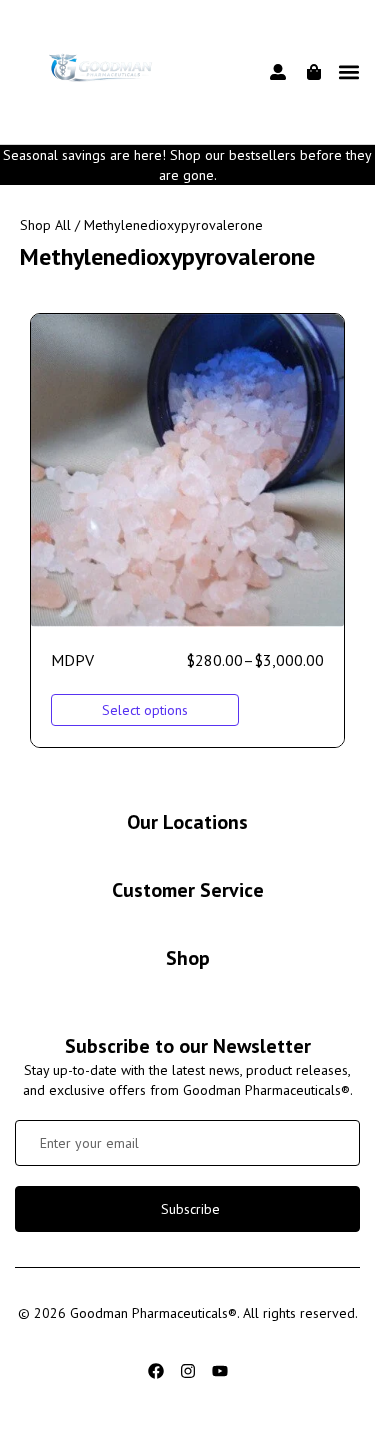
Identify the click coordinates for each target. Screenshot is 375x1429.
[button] (348, 72)
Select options (145, 710)
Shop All (45, 225)
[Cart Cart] (314, 72)
